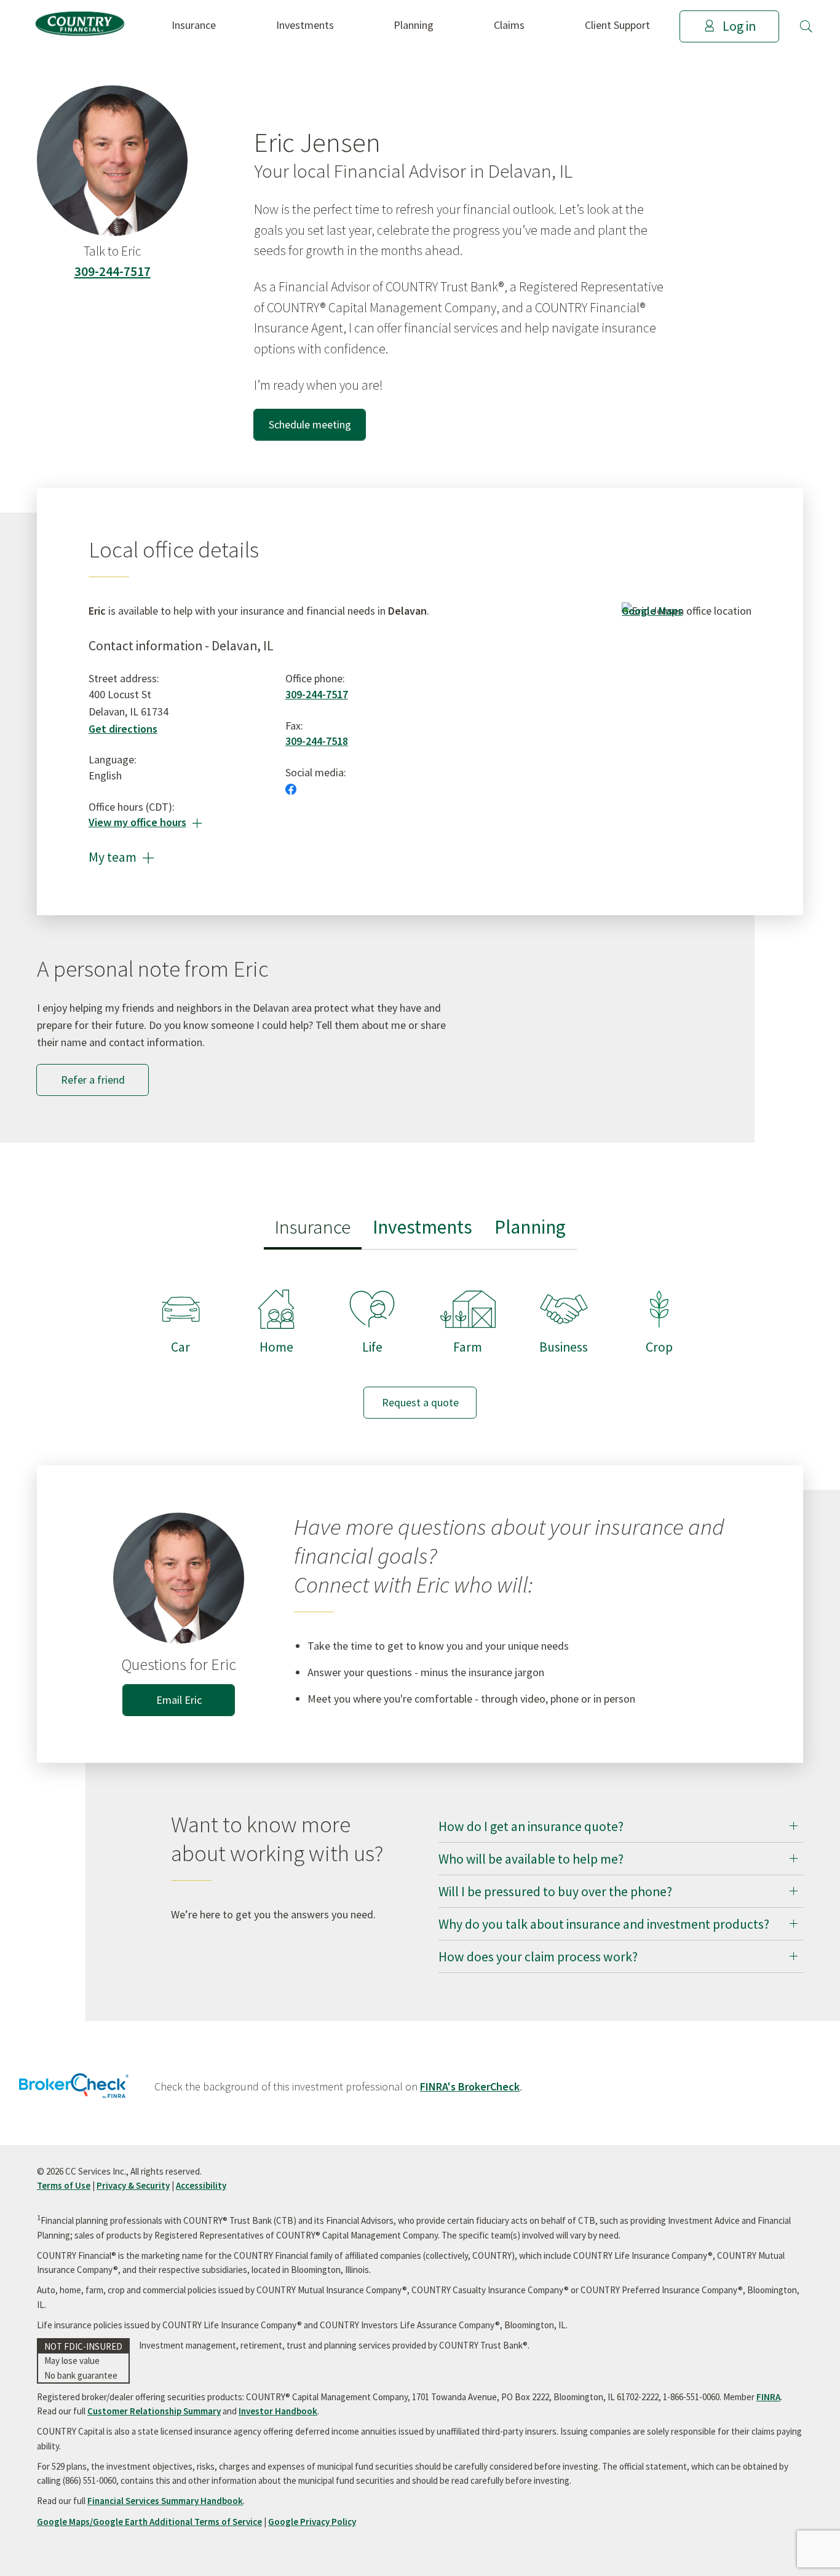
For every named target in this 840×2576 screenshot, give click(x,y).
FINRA (768, 2397)
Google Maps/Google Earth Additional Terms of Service (149, 2522)
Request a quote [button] (420, 1402)
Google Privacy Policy (312, 2522)
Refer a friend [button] (93, 1080)
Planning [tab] (530, 1227)
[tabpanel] (420, 1342)
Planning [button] (414, 25)
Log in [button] (739, 26)
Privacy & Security (133, 2185)
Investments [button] (305, 25)
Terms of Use (64, 2185)
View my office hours (145, 822)
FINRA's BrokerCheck (470, 2086)
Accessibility (201, 2185)
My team (121, 857)
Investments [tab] (422, 1227)
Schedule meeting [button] (310, 424)
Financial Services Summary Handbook (165, 2501)
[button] (806, 26)
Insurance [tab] (313, 1227)
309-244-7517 (113, 271)
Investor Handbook (278, 2411)
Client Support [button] (617, 25)
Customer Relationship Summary (154, 2411)
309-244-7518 (317, 741)
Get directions (123, 729)
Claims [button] (509, 25)
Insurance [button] (194, 25)
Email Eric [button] (179, 1700)
